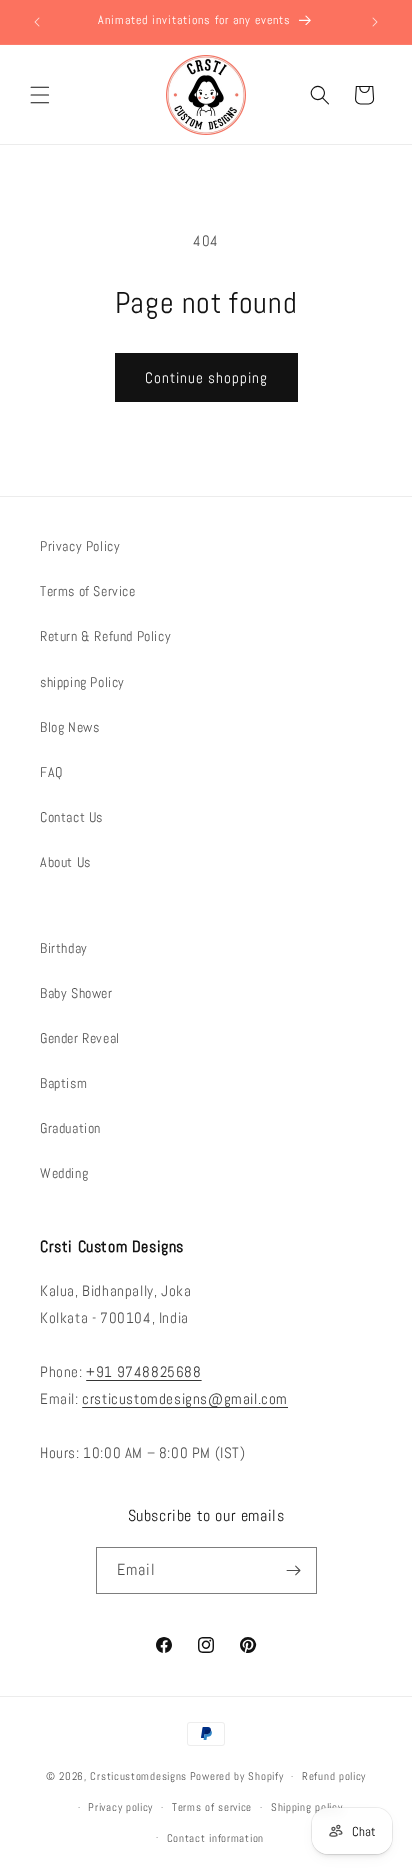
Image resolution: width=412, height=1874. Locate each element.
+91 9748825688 (143, 1371)
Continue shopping (206, 377)
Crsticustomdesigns (138, 1776)
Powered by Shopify (237, 1776)
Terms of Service (88, 591)
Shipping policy (307, 1807)
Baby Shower (76, 993)
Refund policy (334, 1776)
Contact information (215, 1838)
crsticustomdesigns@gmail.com (185, 1398)
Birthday (64, 948)
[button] (40, 95)
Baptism (63, 1083)
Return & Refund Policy (105, 636)
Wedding (64, 1173)
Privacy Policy (80, 546)
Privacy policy (120, 1807)
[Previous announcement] (37, 22)
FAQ (51, 772)
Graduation (70, 1128)
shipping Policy (82, 682)
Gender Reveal (80, 1038)
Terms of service (212, 1807)
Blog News (69, 727)
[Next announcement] (375, 22)
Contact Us (71, 817)
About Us (65, 862)
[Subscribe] (294, 1570)
